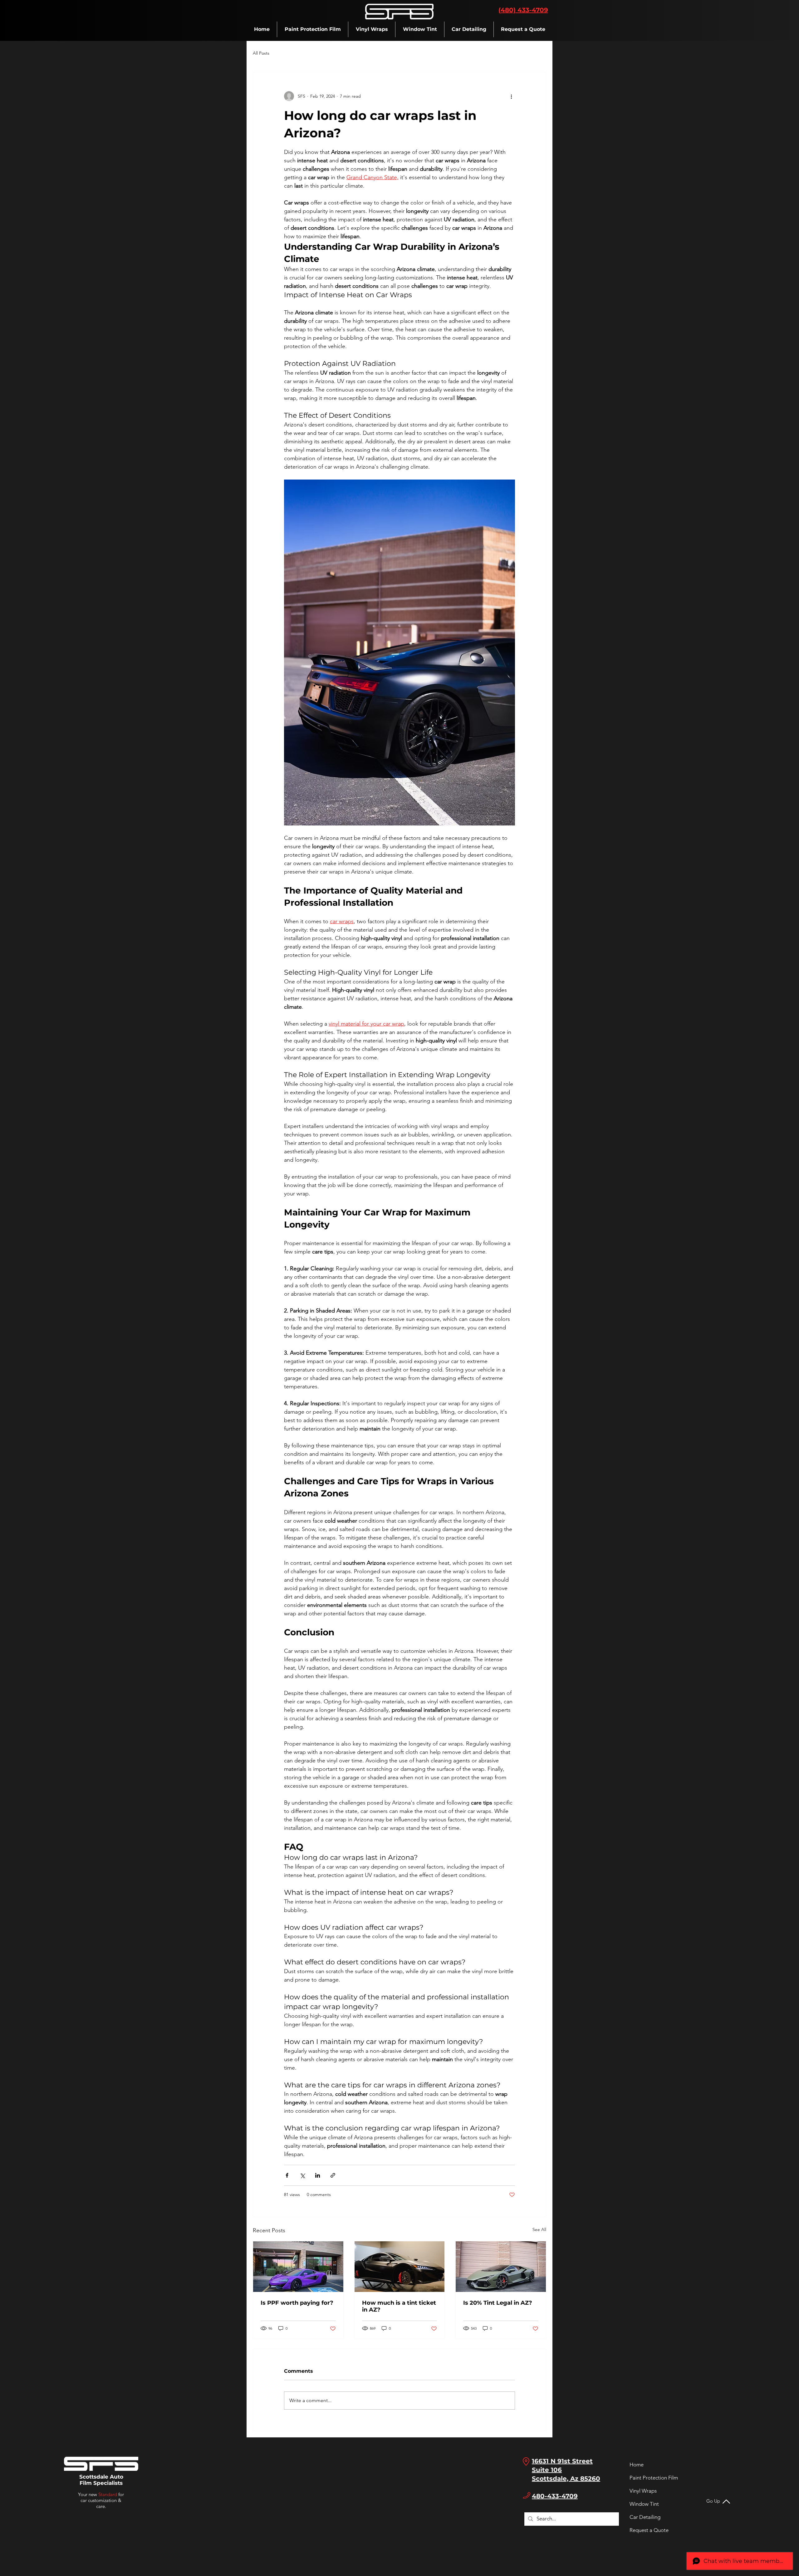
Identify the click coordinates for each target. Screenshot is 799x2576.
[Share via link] (333, 2175)
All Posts (261, 53)
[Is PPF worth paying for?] (298, 2267)
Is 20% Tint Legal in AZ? (498, 2303)
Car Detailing (645, 2517)
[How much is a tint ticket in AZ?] (400, 2267)
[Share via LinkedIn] (318, 2175)
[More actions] (511, 96)
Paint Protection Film (646, 2478)
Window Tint (644, 2504)
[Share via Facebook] (287, 2175)
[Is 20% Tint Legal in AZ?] (501, 2267)
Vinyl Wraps (643, 2491)
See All (539, 2229)
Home (637, 2465)
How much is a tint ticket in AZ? (399, 2306)
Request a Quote (646, 2530)
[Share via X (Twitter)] (302, 2175)
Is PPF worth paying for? (297, 2303)
